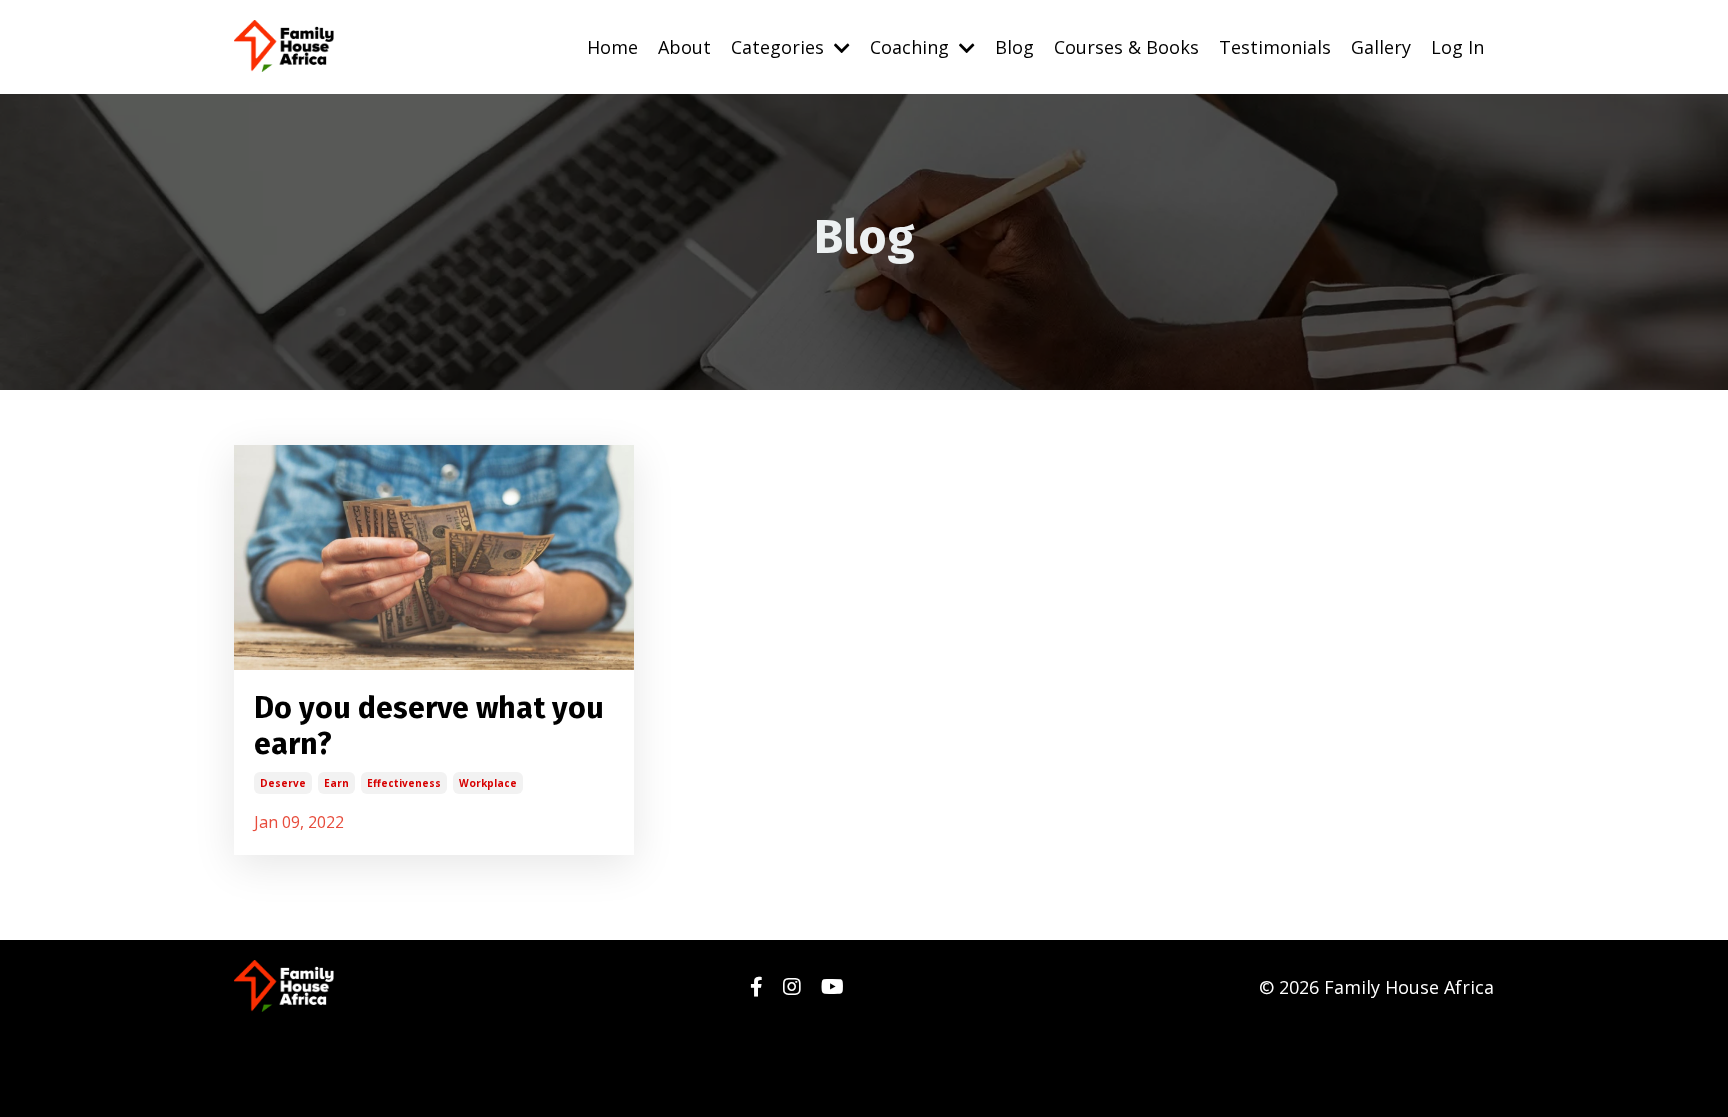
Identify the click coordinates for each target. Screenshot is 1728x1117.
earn (336, 783)
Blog (1014, 47)
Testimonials (1275, 47)
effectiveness (404, 783)
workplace (488, 783)
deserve (283, 783)
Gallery (1381, 47)
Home (612, 47)
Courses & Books (1126, 47)
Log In (1457, 47)
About (684, 47)
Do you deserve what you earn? (429, 726)
